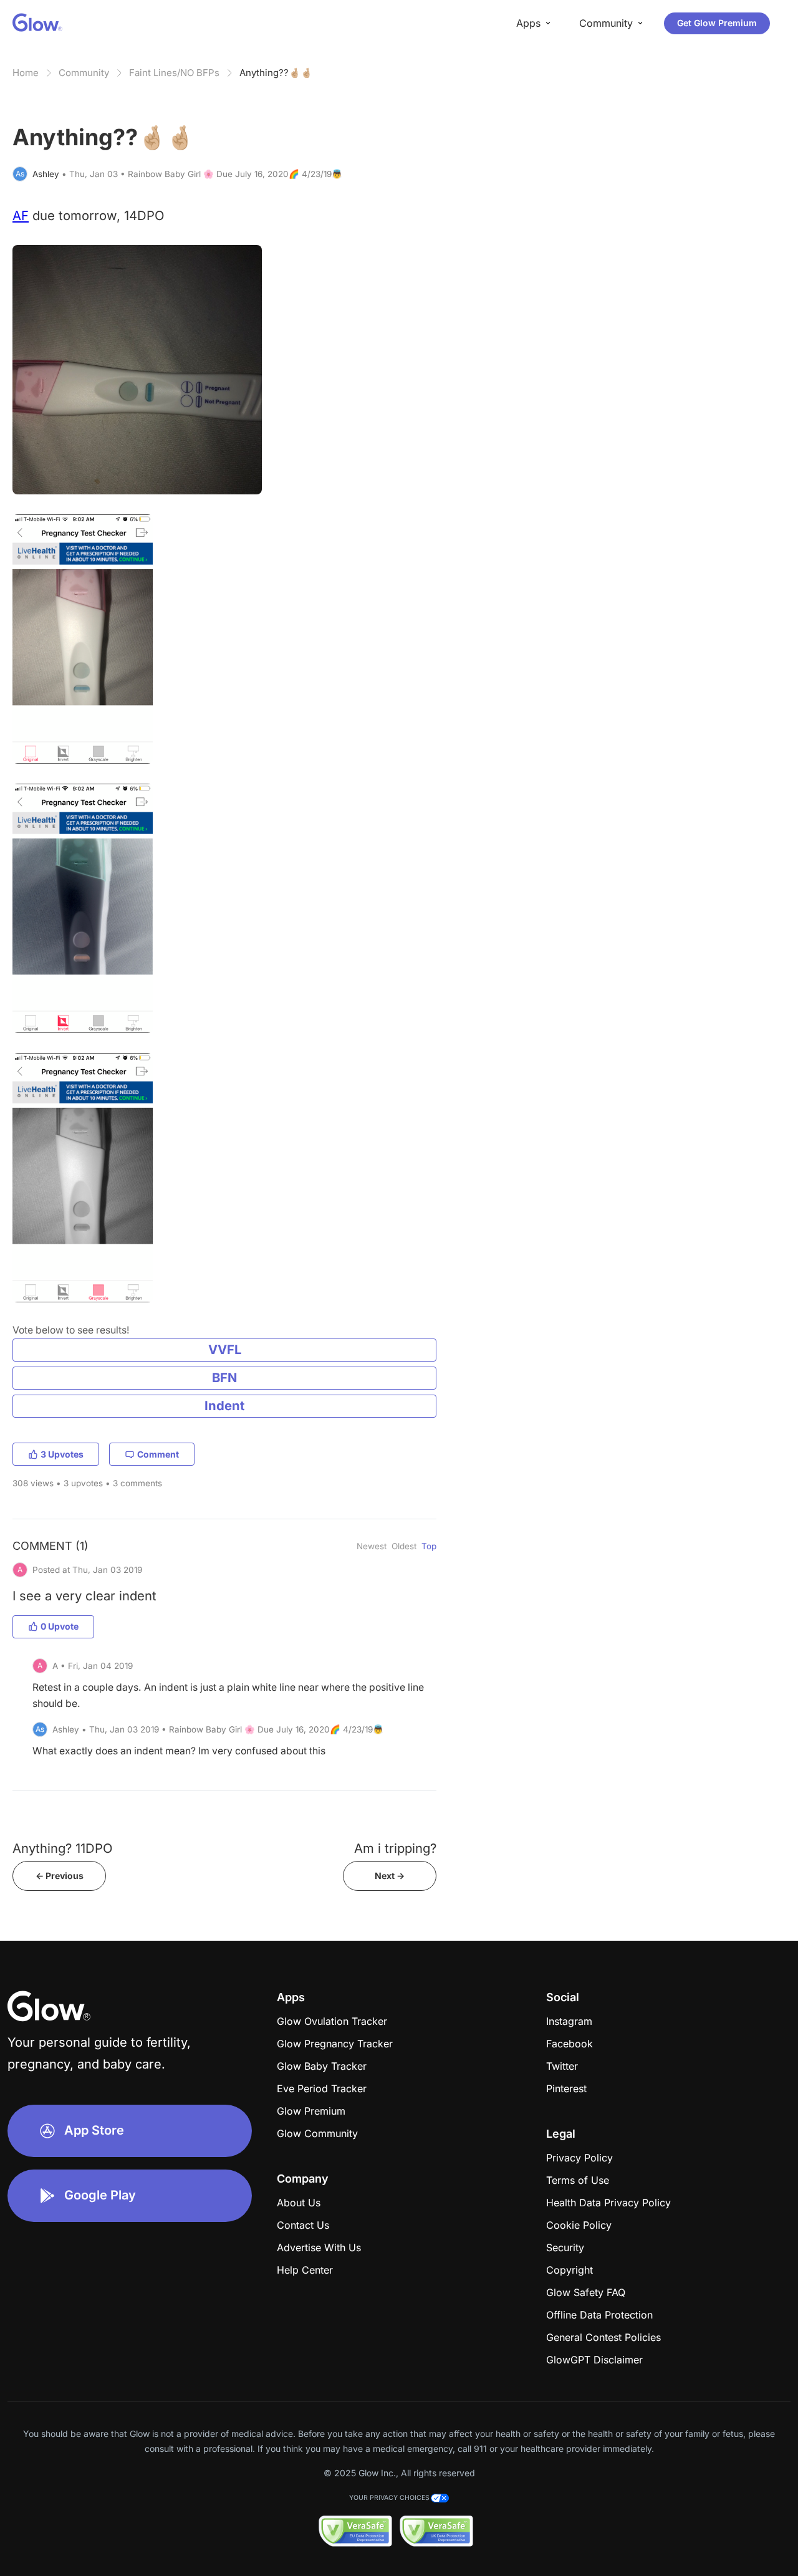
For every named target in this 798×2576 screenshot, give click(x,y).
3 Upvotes (62, 1454)
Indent (224, 1406)
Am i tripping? (395, 1848)
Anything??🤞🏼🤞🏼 (276, 73)
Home (26, 73)
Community (84, 73)
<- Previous (60, 1876)
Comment (158, 1454)
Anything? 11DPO (62, 1848)
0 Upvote (60, 1626)
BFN (224, 1377)
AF (21, 215)
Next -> (390, 1876)
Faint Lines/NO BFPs (174, 73)
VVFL (225, 1349)
